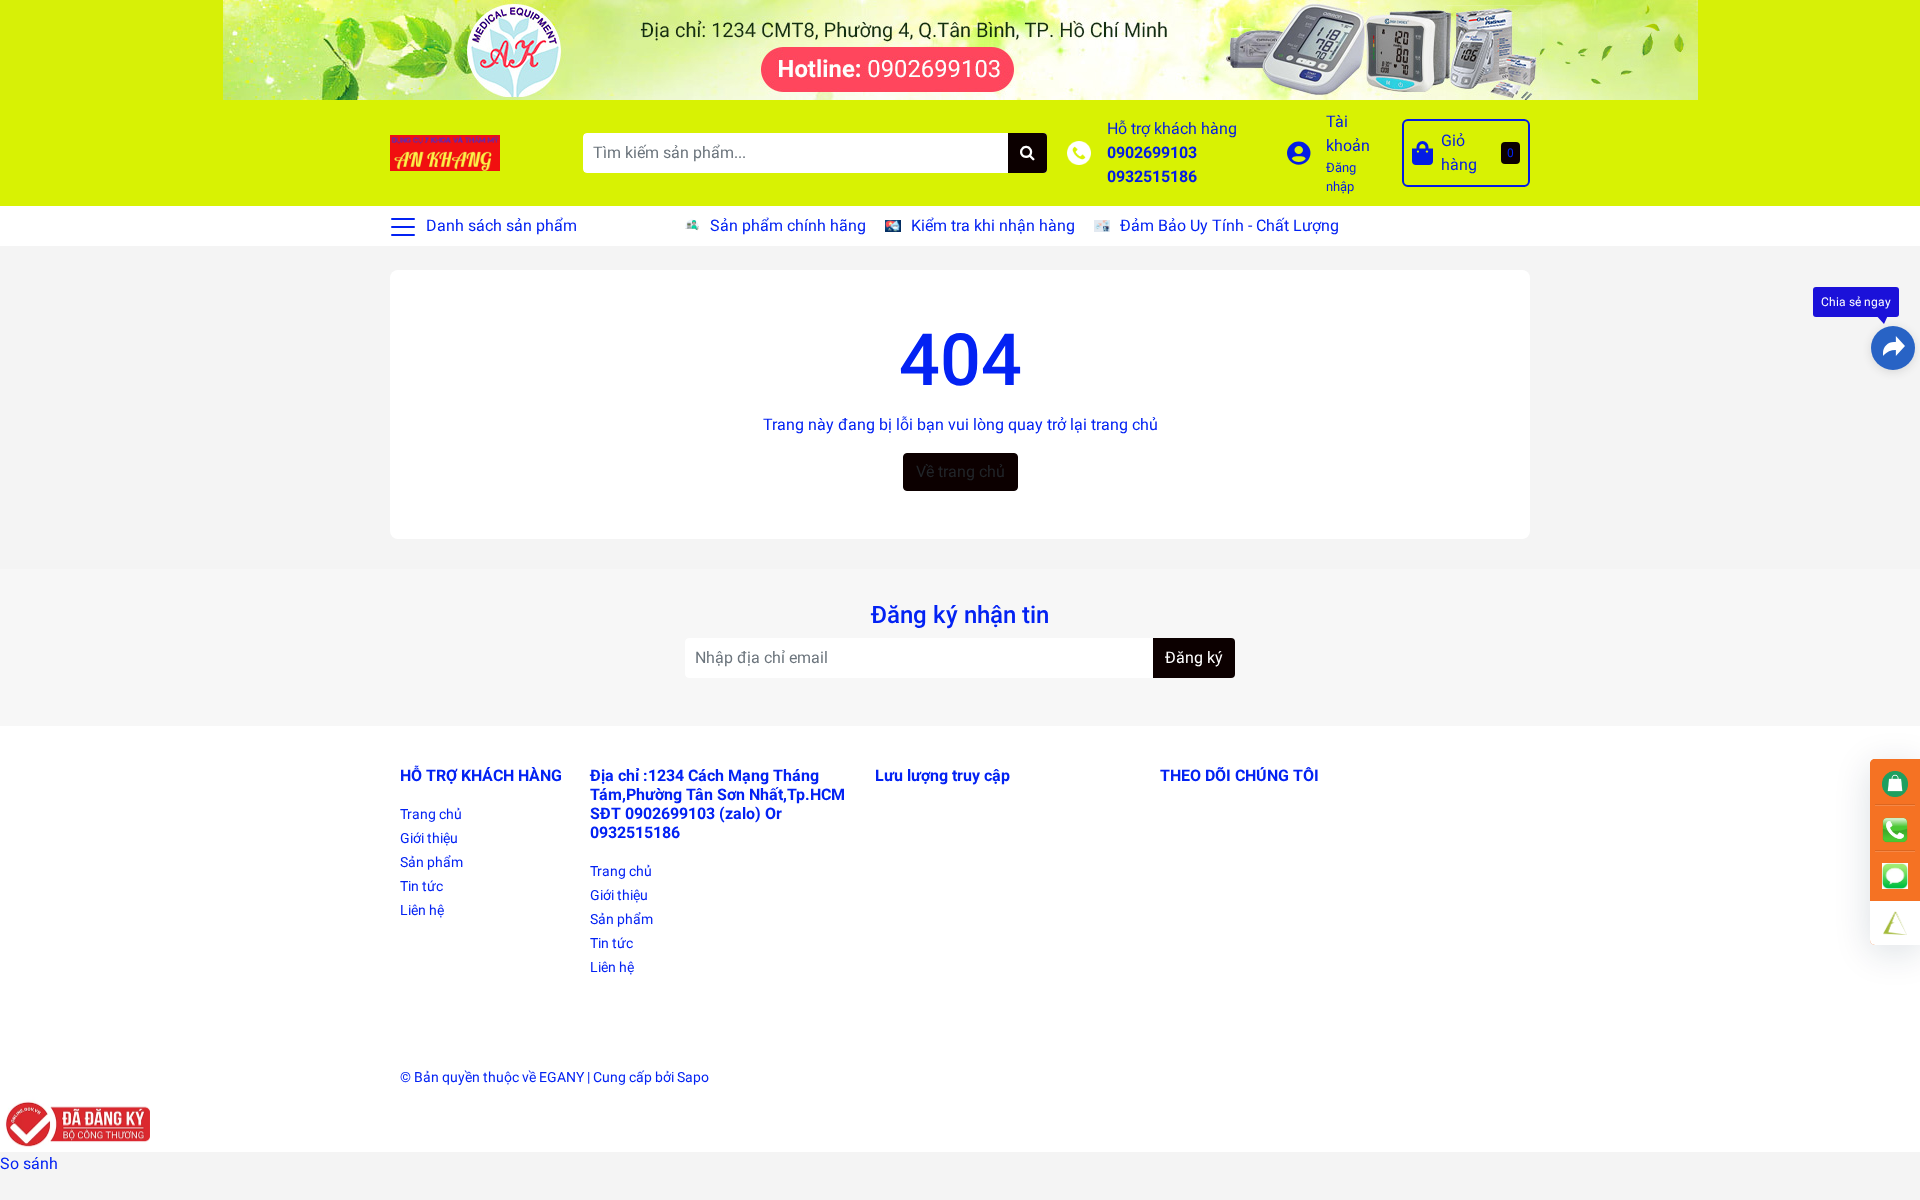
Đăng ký (1194, 657)
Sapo (693, 1077)
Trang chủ (431, 814)
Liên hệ (422, 910)
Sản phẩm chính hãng (788, 225)
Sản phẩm (431, 862)
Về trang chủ (960, 471)
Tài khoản (1348, 133)
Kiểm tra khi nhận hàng (993, 225)
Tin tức (421, 886)
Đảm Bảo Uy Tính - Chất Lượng (1229, 225)
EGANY (561, 1077)
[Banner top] (960, 48)
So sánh (29, 1163)
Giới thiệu (429, 838)
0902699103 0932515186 (1152, 164)
